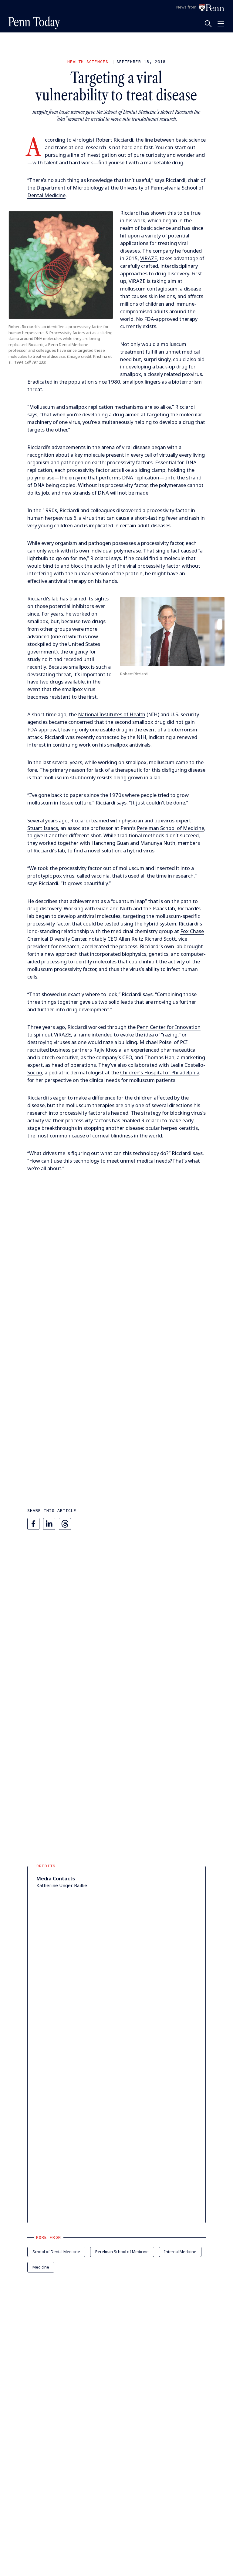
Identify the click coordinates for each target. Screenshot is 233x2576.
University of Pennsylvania (150, 188)
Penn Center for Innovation (169, 1027)
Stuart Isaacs (43, 828)
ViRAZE (149, 258)
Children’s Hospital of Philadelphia (160, 1072)
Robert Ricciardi (115, 140)
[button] (61, 265)
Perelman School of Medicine (171, 828)
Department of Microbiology (70, 188)
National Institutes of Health (112, 714)
